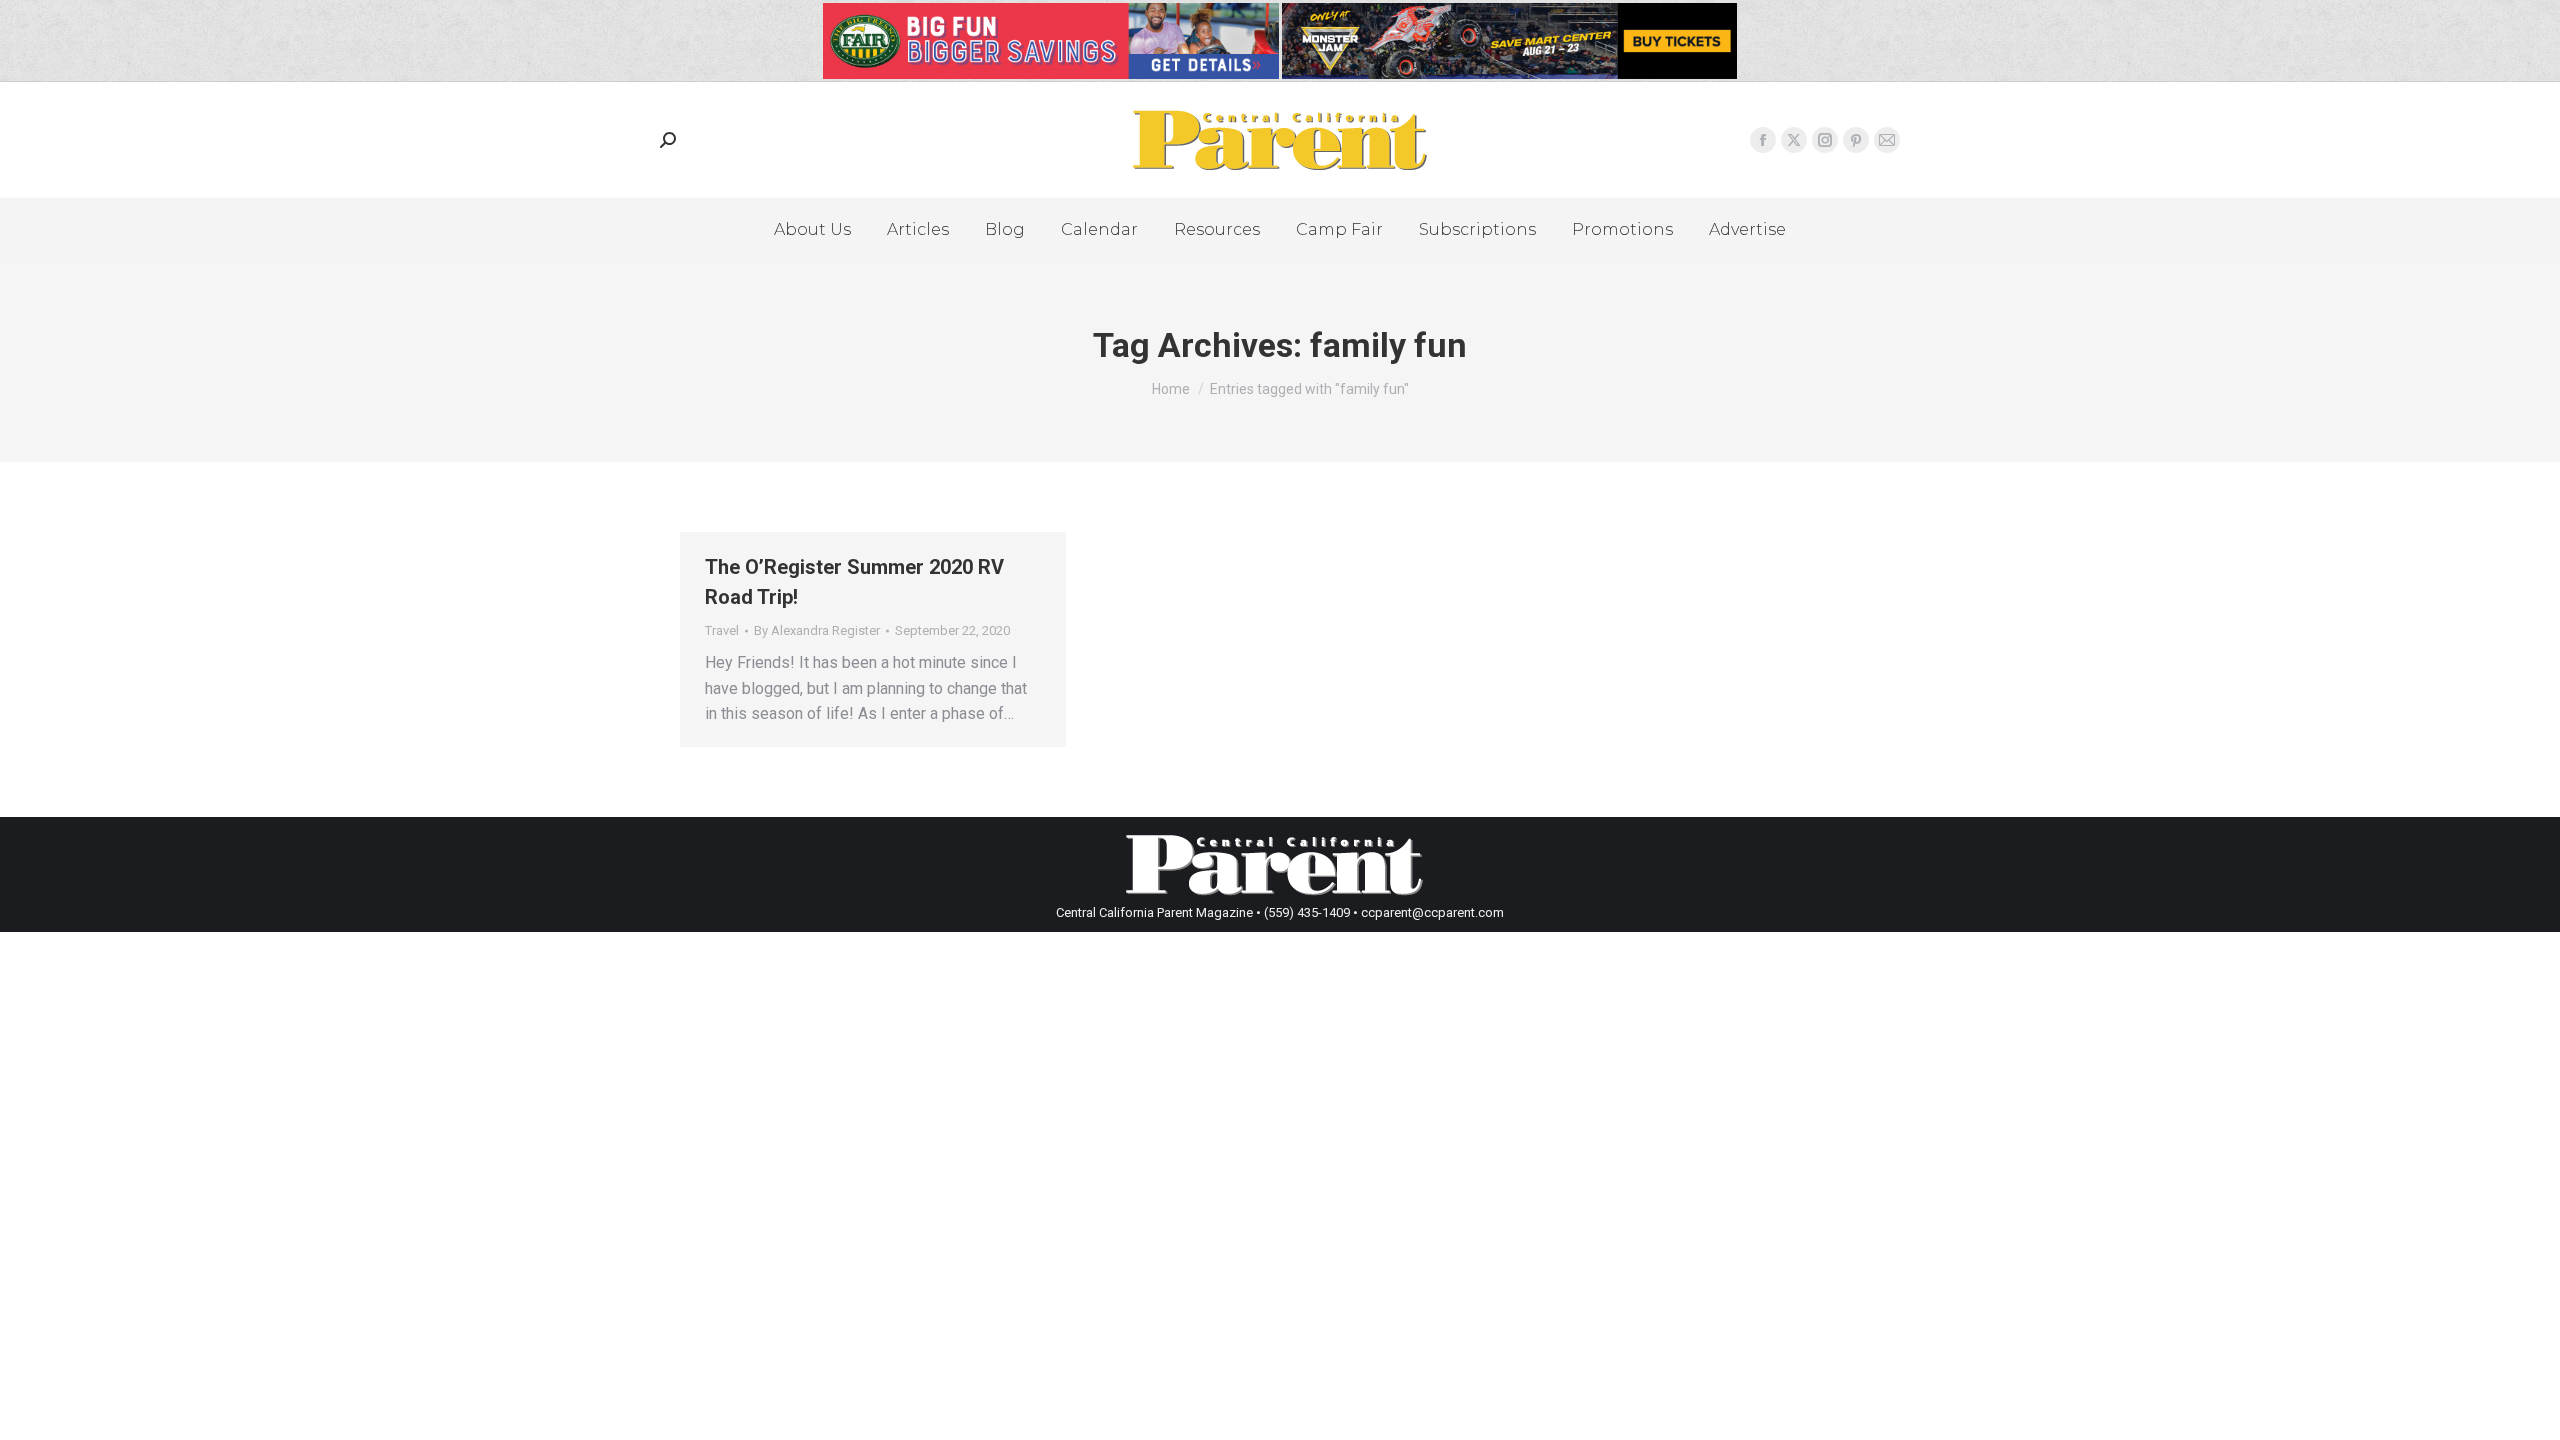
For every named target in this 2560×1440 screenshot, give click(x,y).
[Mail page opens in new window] (1887, 140)
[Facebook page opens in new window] (1763, 140)
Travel (722, 630)
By (817, 630)
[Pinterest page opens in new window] (1856, 140)
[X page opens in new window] (1794, 140)
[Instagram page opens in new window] (1825, 140)
